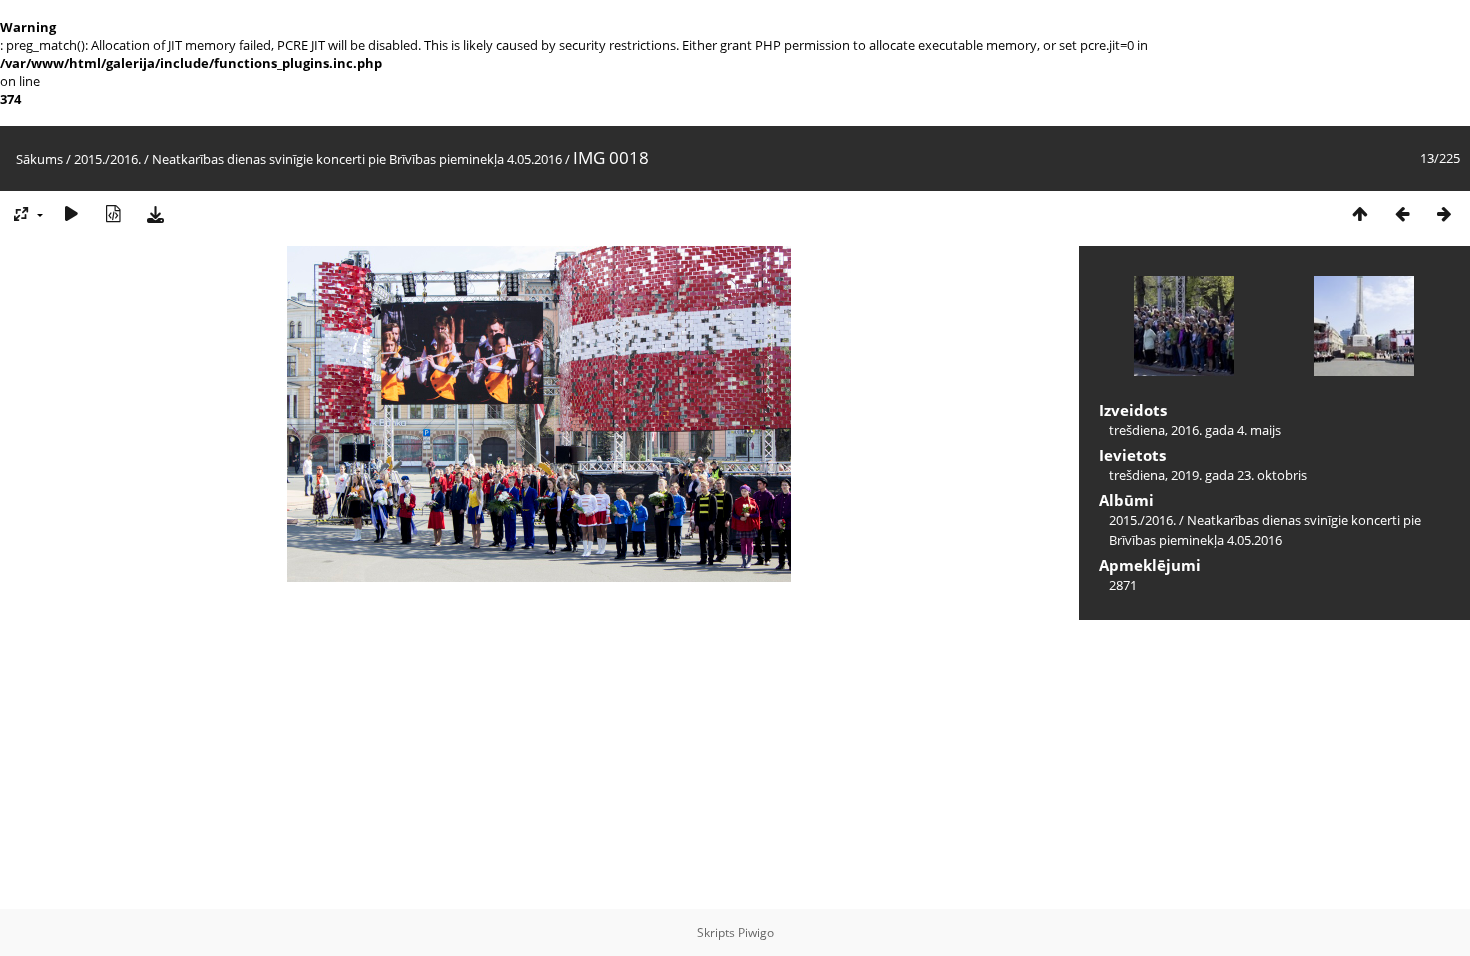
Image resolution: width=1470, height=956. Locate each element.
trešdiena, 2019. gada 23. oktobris (1208, 475)
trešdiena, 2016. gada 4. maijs (1195, 430)
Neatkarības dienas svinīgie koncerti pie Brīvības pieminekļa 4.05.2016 (357, 159)
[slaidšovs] (71, 214)
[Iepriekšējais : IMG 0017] (1402, 214)
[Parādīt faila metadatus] (113, 214)
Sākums (39, 159)
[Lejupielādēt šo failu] (155, 214)
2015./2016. (107, 159)
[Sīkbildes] (1360, 214)
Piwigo (756, 932)
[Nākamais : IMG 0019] (1444, 214)
